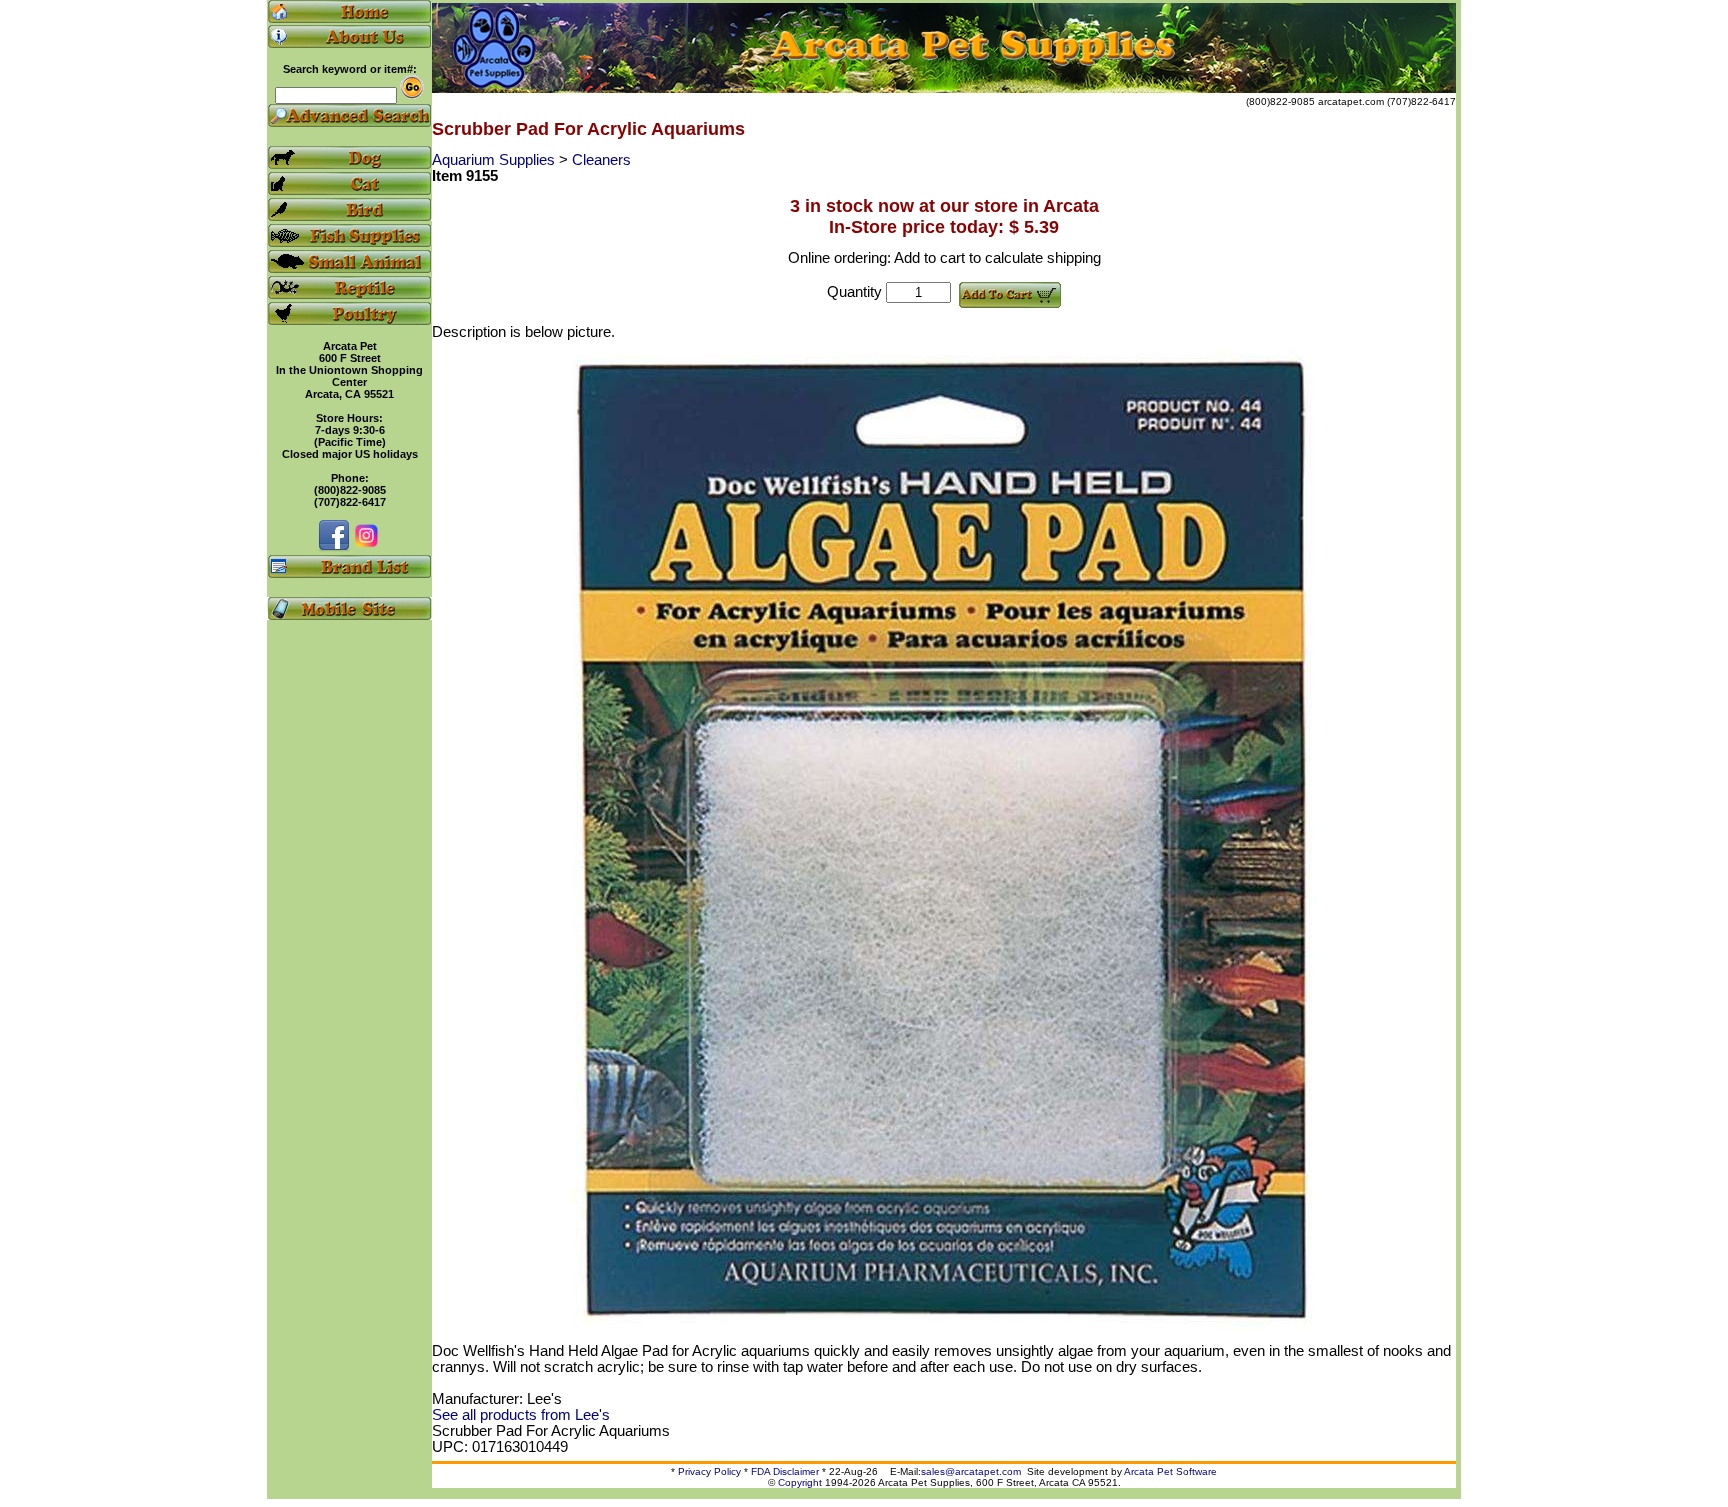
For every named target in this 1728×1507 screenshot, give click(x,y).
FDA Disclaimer (785, 1471)
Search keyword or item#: (350, 69)
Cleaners (601, 160)
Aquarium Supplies (495, 160)
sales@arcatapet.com (971, 1471)
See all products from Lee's (521, 1415)
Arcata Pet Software (1170, 1471)
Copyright (800, 1482)
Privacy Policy (709, 1471)
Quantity (854, 292)
